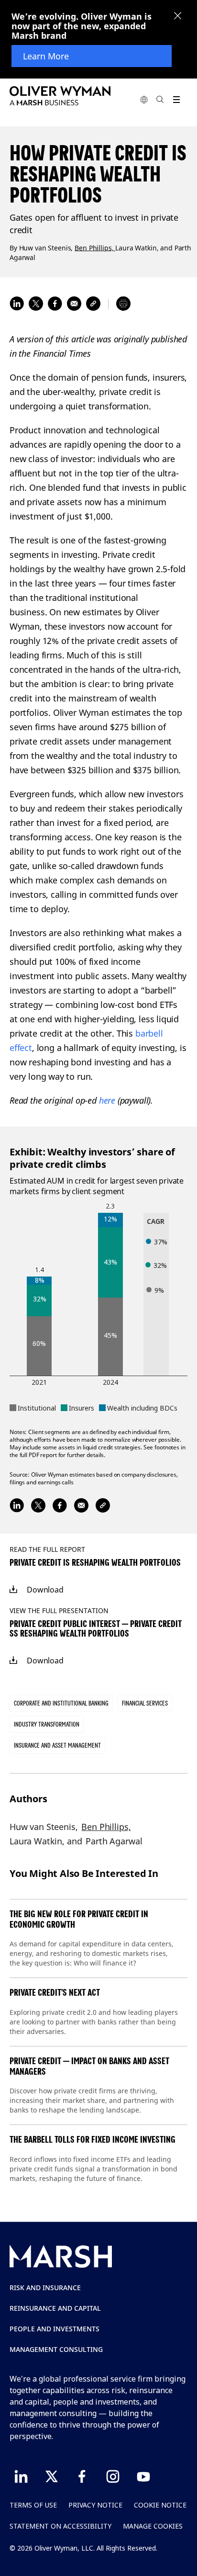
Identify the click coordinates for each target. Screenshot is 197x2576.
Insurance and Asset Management (57, 1745)
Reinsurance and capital (55, 2308)
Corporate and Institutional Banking (61, 1703)
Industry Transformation (47, 1724)
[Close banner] (178, 17)
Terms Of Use (33, 2505)
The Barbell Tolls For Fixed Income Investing (93, 2140)
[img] (13, 1590)
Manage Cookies (153, 2526)
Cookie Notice (160, 2505)
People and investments (55, 2329)
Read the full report (47, 1549)
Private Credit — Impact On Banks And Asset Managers (89, 2066)
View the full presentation (59, 1610)
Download (45, 1590)
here (107, 1100)
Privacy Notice (95, 2505)
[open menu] (176, 99)
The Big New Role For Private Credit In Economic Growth (79, 1919)
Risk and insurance (45, 2288)
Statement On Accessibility (60, 2526)
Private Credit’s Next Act (55, 1993)
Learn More (46, 56)
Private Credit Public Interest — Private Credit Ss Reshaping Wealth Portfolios (96, 1629)
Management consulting (56, 2349)
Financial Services (145, 1703)
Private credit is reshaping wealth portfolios (95, 1563)
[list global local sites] (144, 99)
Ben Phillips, (95, 247)
